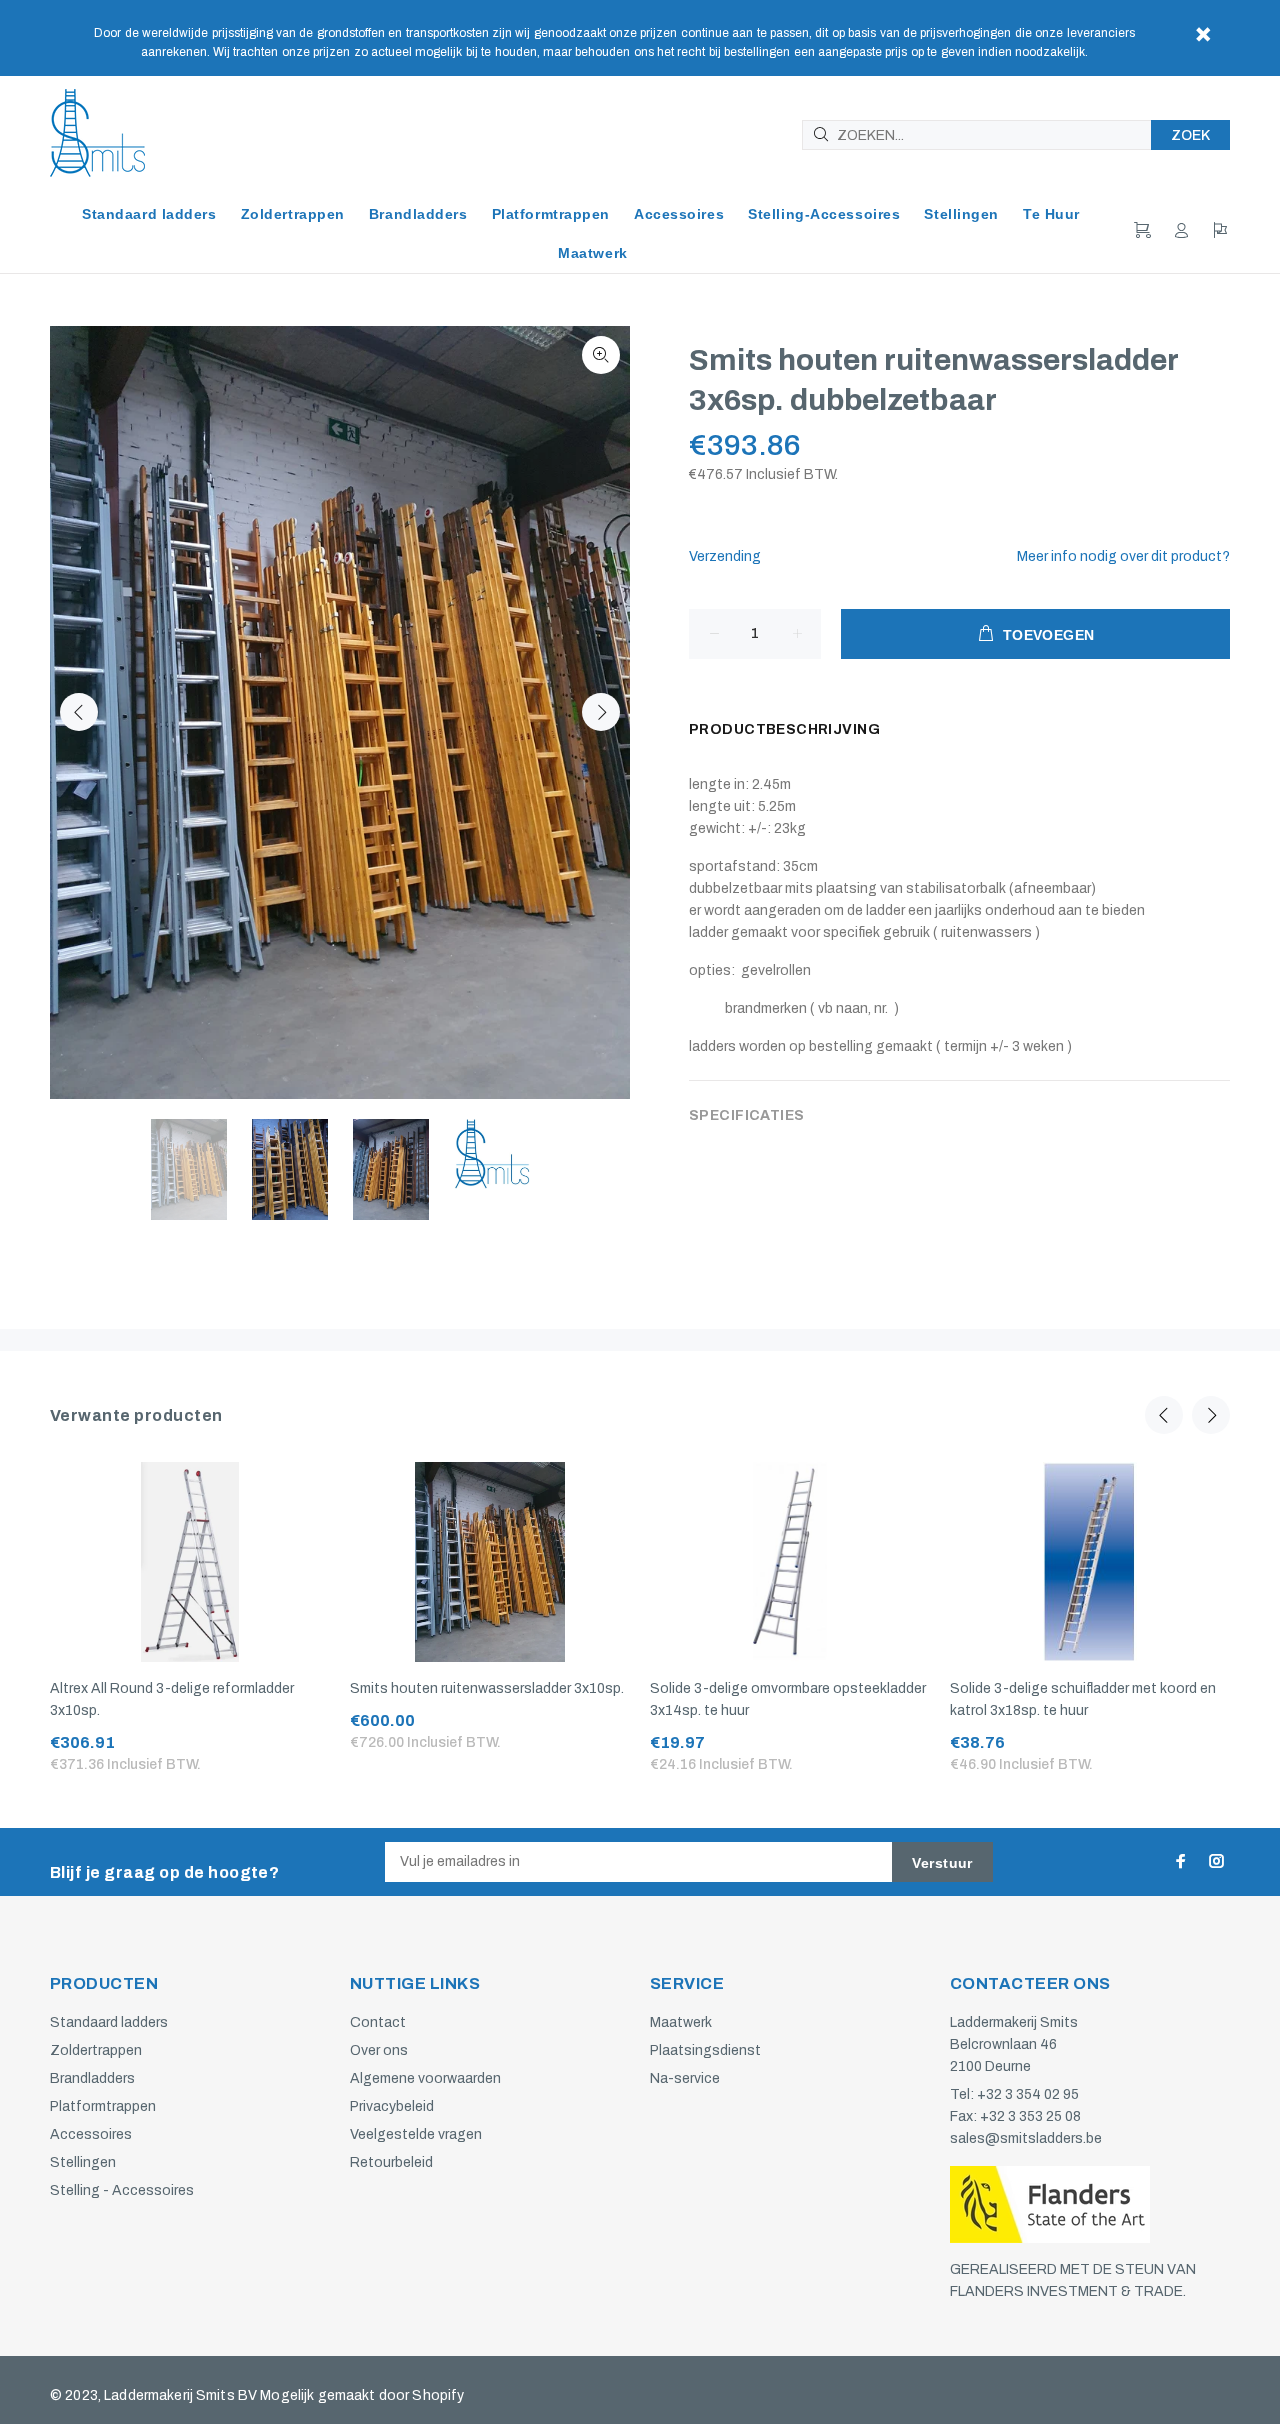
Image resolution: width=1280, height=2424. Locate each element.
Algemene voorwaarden (425, 2078)
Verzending (725, 556)
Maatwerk (681, 2022)
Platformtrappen (103, 2106)
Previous (79, 712)
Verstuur (942, 1863)
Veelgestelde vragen (416, 2134)
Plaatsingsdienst (705, 2050)
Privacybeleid (392, 2106)
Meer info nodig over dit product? (1123, 556)
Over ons (379, 2050)
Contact (378, 2022)
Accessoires (91, 2134)
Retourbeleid (391, 2162)
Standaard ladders (109, 2022)
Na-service (685, 2078)
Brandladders (92, 2078)
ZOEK (1190, 135)
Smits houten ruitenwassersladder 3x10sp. (487, 1688)
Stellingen (83, 2162)
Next (601, 712)
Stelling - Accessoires (122, 2190)
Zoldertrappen (96, 2050)
